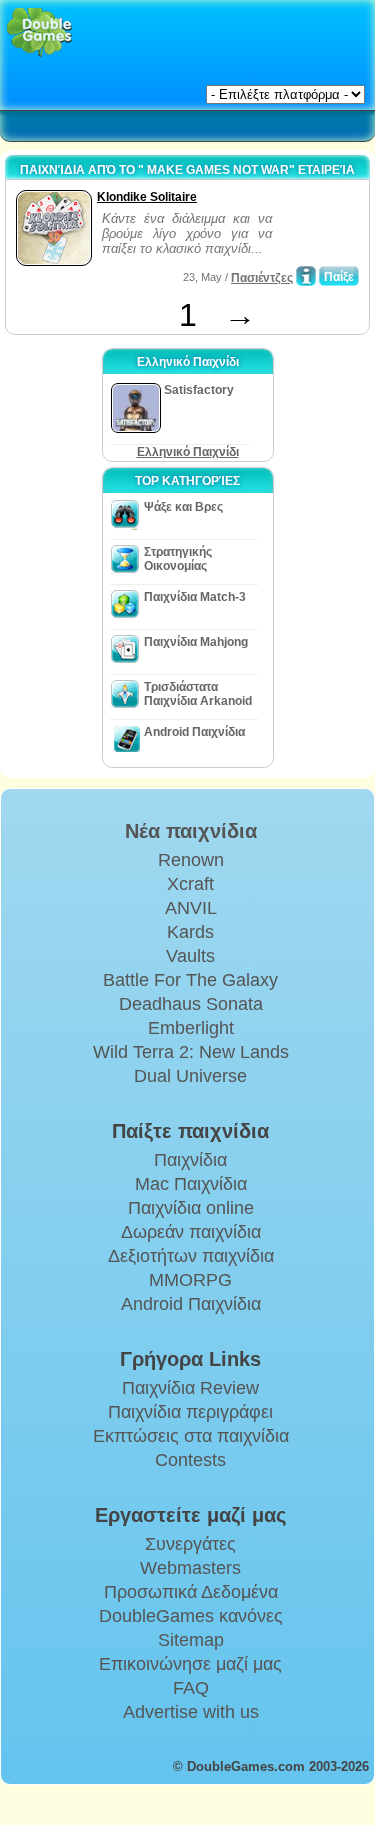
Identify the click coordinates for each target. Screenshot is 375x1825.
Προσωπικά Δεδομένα (191, 1592)
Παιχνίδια (190, 1160)
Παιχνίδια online (191, 1208)
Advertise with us (191, 1712)
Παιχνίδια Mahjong (196, 642)
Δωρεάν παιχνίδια (191, 1232)
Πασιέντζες (262, 278)
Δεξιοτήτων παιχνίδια (191, 1256)
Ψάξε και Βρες (183, 507)
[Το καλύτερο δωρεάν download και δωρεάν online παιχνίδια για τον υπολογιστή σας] (39, 32)
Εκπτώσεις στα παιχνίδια (191, 1436)
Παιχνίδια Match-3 (195, 597)
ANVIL (191, 908)
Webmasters (190, 1568)
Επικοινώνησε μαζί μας (190, 1664)
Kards (190, 932)
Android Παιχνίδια (194, 732)
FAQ (191, 1688)
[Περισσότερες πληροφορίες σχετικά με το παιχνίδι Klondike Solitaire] (306, 276)
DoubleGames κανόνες (191, 1616)
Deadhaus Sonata (191, 1004)
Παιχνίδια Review (190, 1388)
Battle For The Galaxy (190, 980)
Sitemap (191, 1640)
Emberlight (191, 1028)
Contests (190, 1460)
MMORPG (190, 1280)
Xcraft (190, 884)
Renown (191, 860)
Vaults (190, 956)
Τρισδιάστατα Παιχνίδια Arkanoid (198, 694)
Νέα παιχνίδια (191, 831)
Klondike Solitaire (147, 197)
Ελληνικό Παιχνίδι (188, 452)
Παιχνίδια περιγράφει (190, 1412)
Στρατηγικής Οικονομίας (178, 559)
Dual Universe (190, 1076)
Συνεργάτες (190, 1544)
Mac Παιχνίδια (191, 1184)
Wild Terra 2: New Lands (191, 1052)
